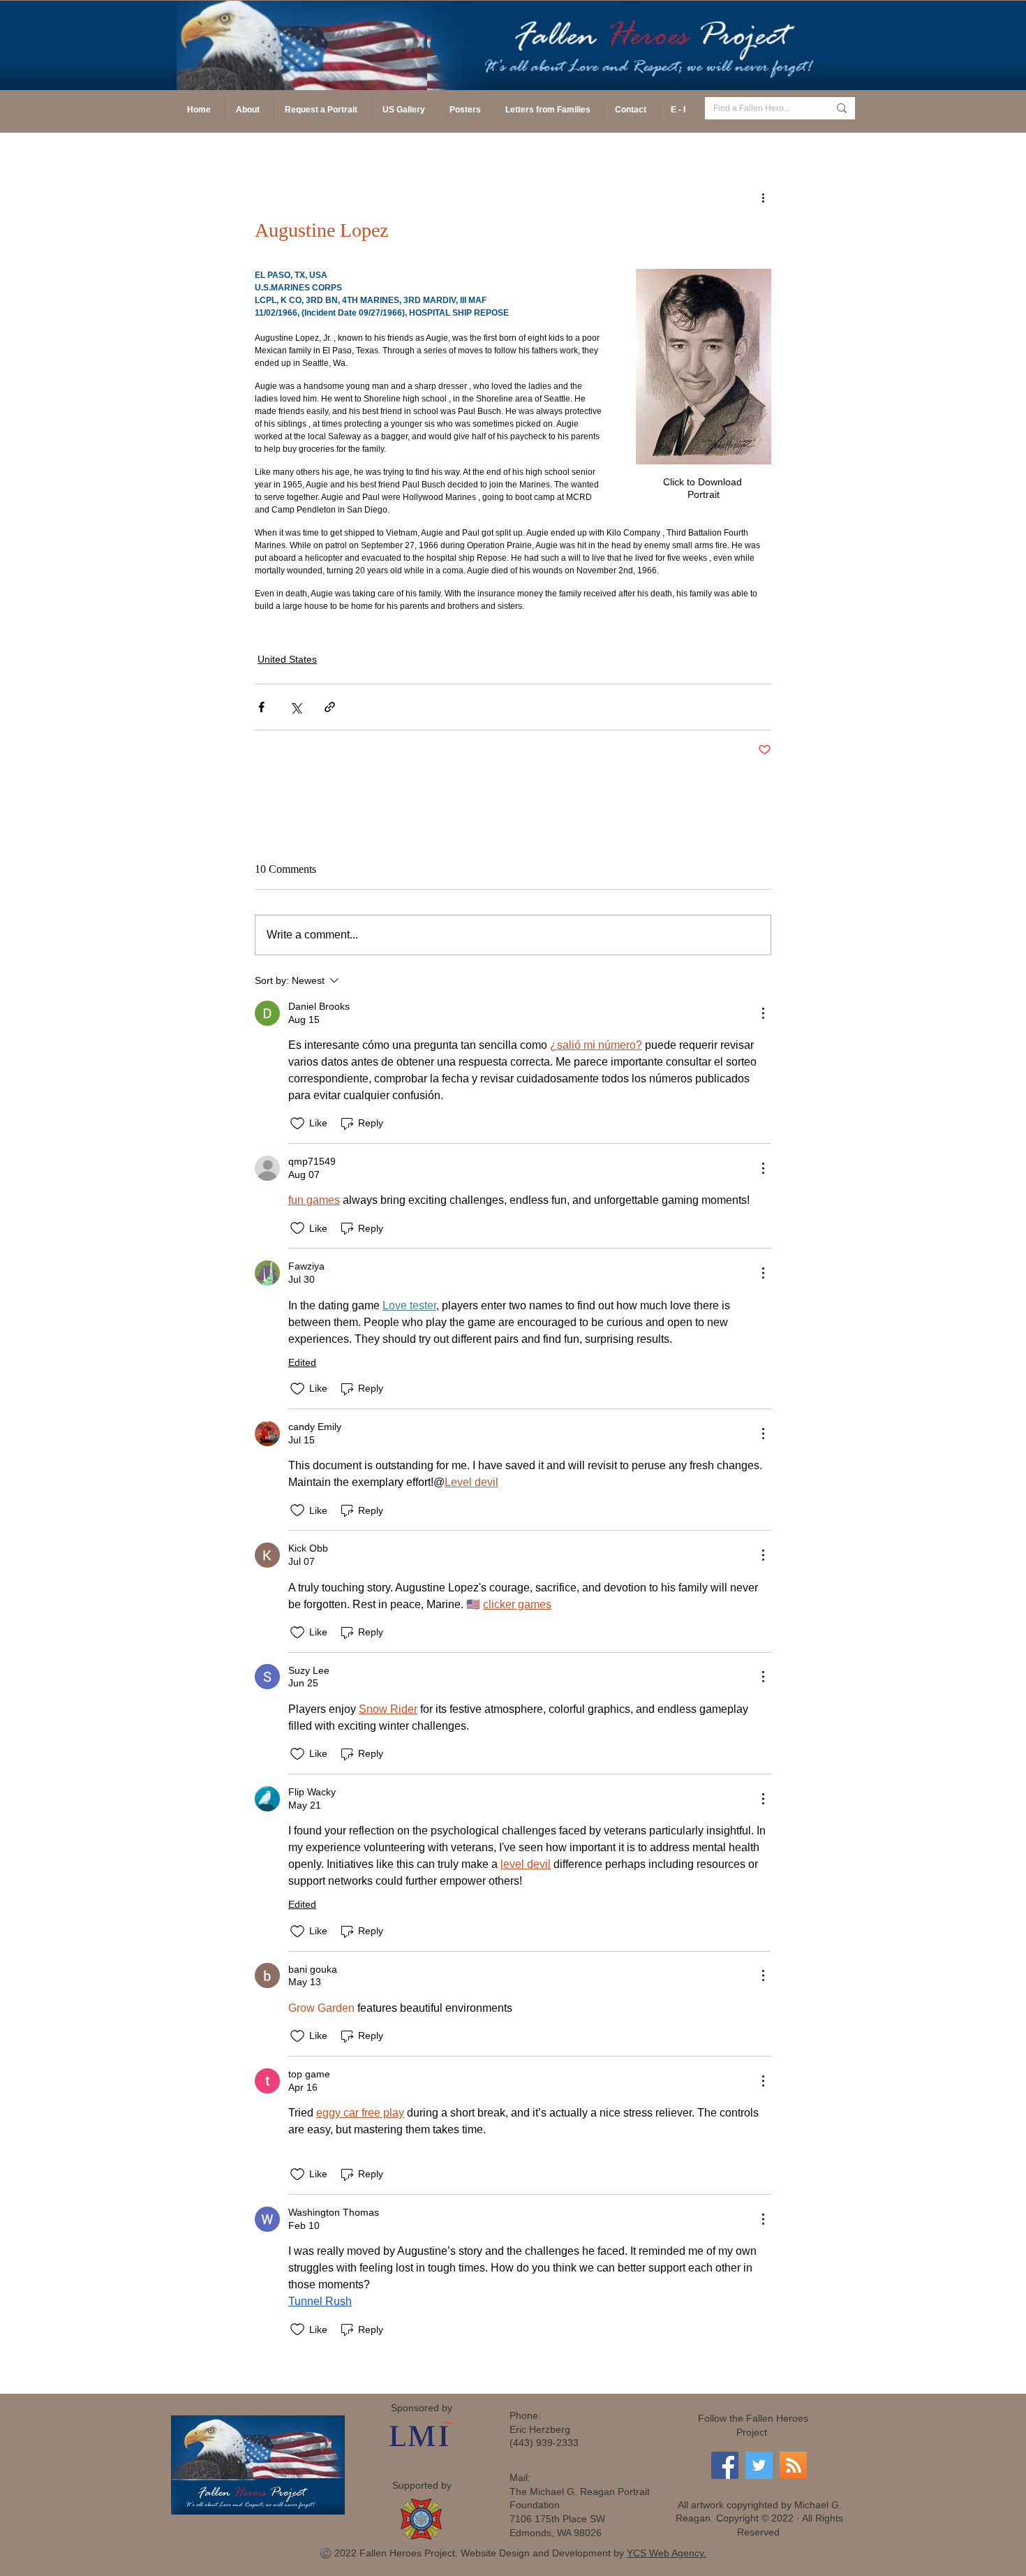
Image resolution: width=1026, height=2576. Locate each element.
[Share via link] (330, 707)
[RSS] (793, 2465)
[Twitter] (759, 2465)
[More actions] (763, 197)
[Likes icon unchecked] (297, 1124)
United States (287, 659)
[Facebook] (725, 2465)
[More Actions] (763, 1013)
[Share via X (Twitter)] (296, 707)
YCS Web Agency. (667, 2553)
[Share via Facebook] (261, 707)
